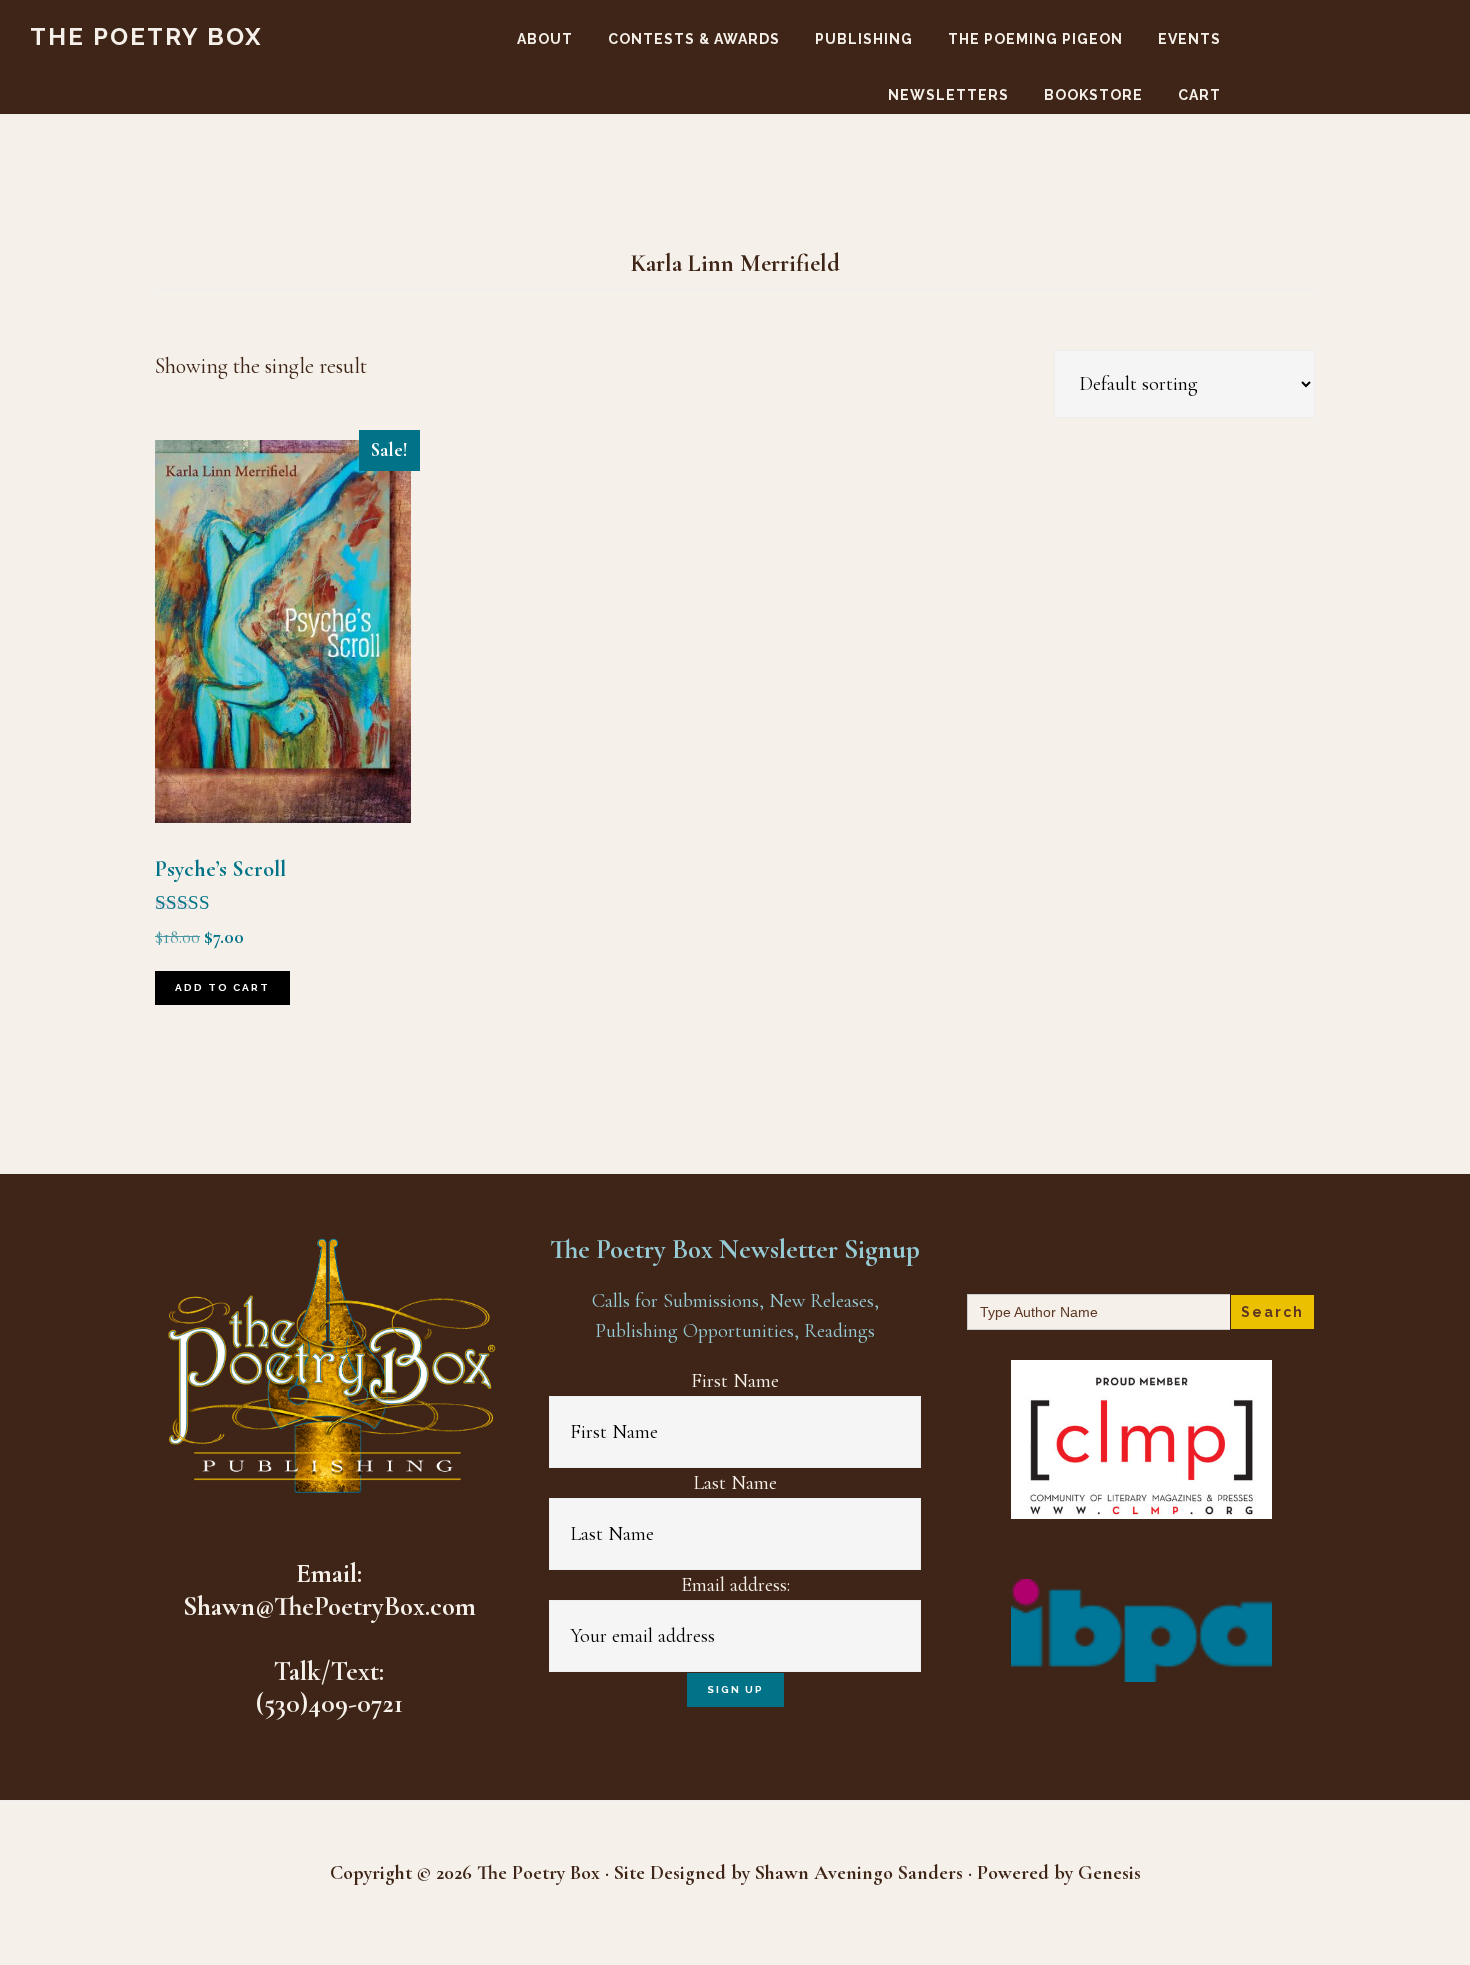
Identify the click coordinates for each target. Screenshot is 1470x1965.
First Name (735, 1381)
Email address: (735, 1585)
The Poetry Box (146, 36)
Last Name (735, 1483)
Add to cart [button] (222, 987)
